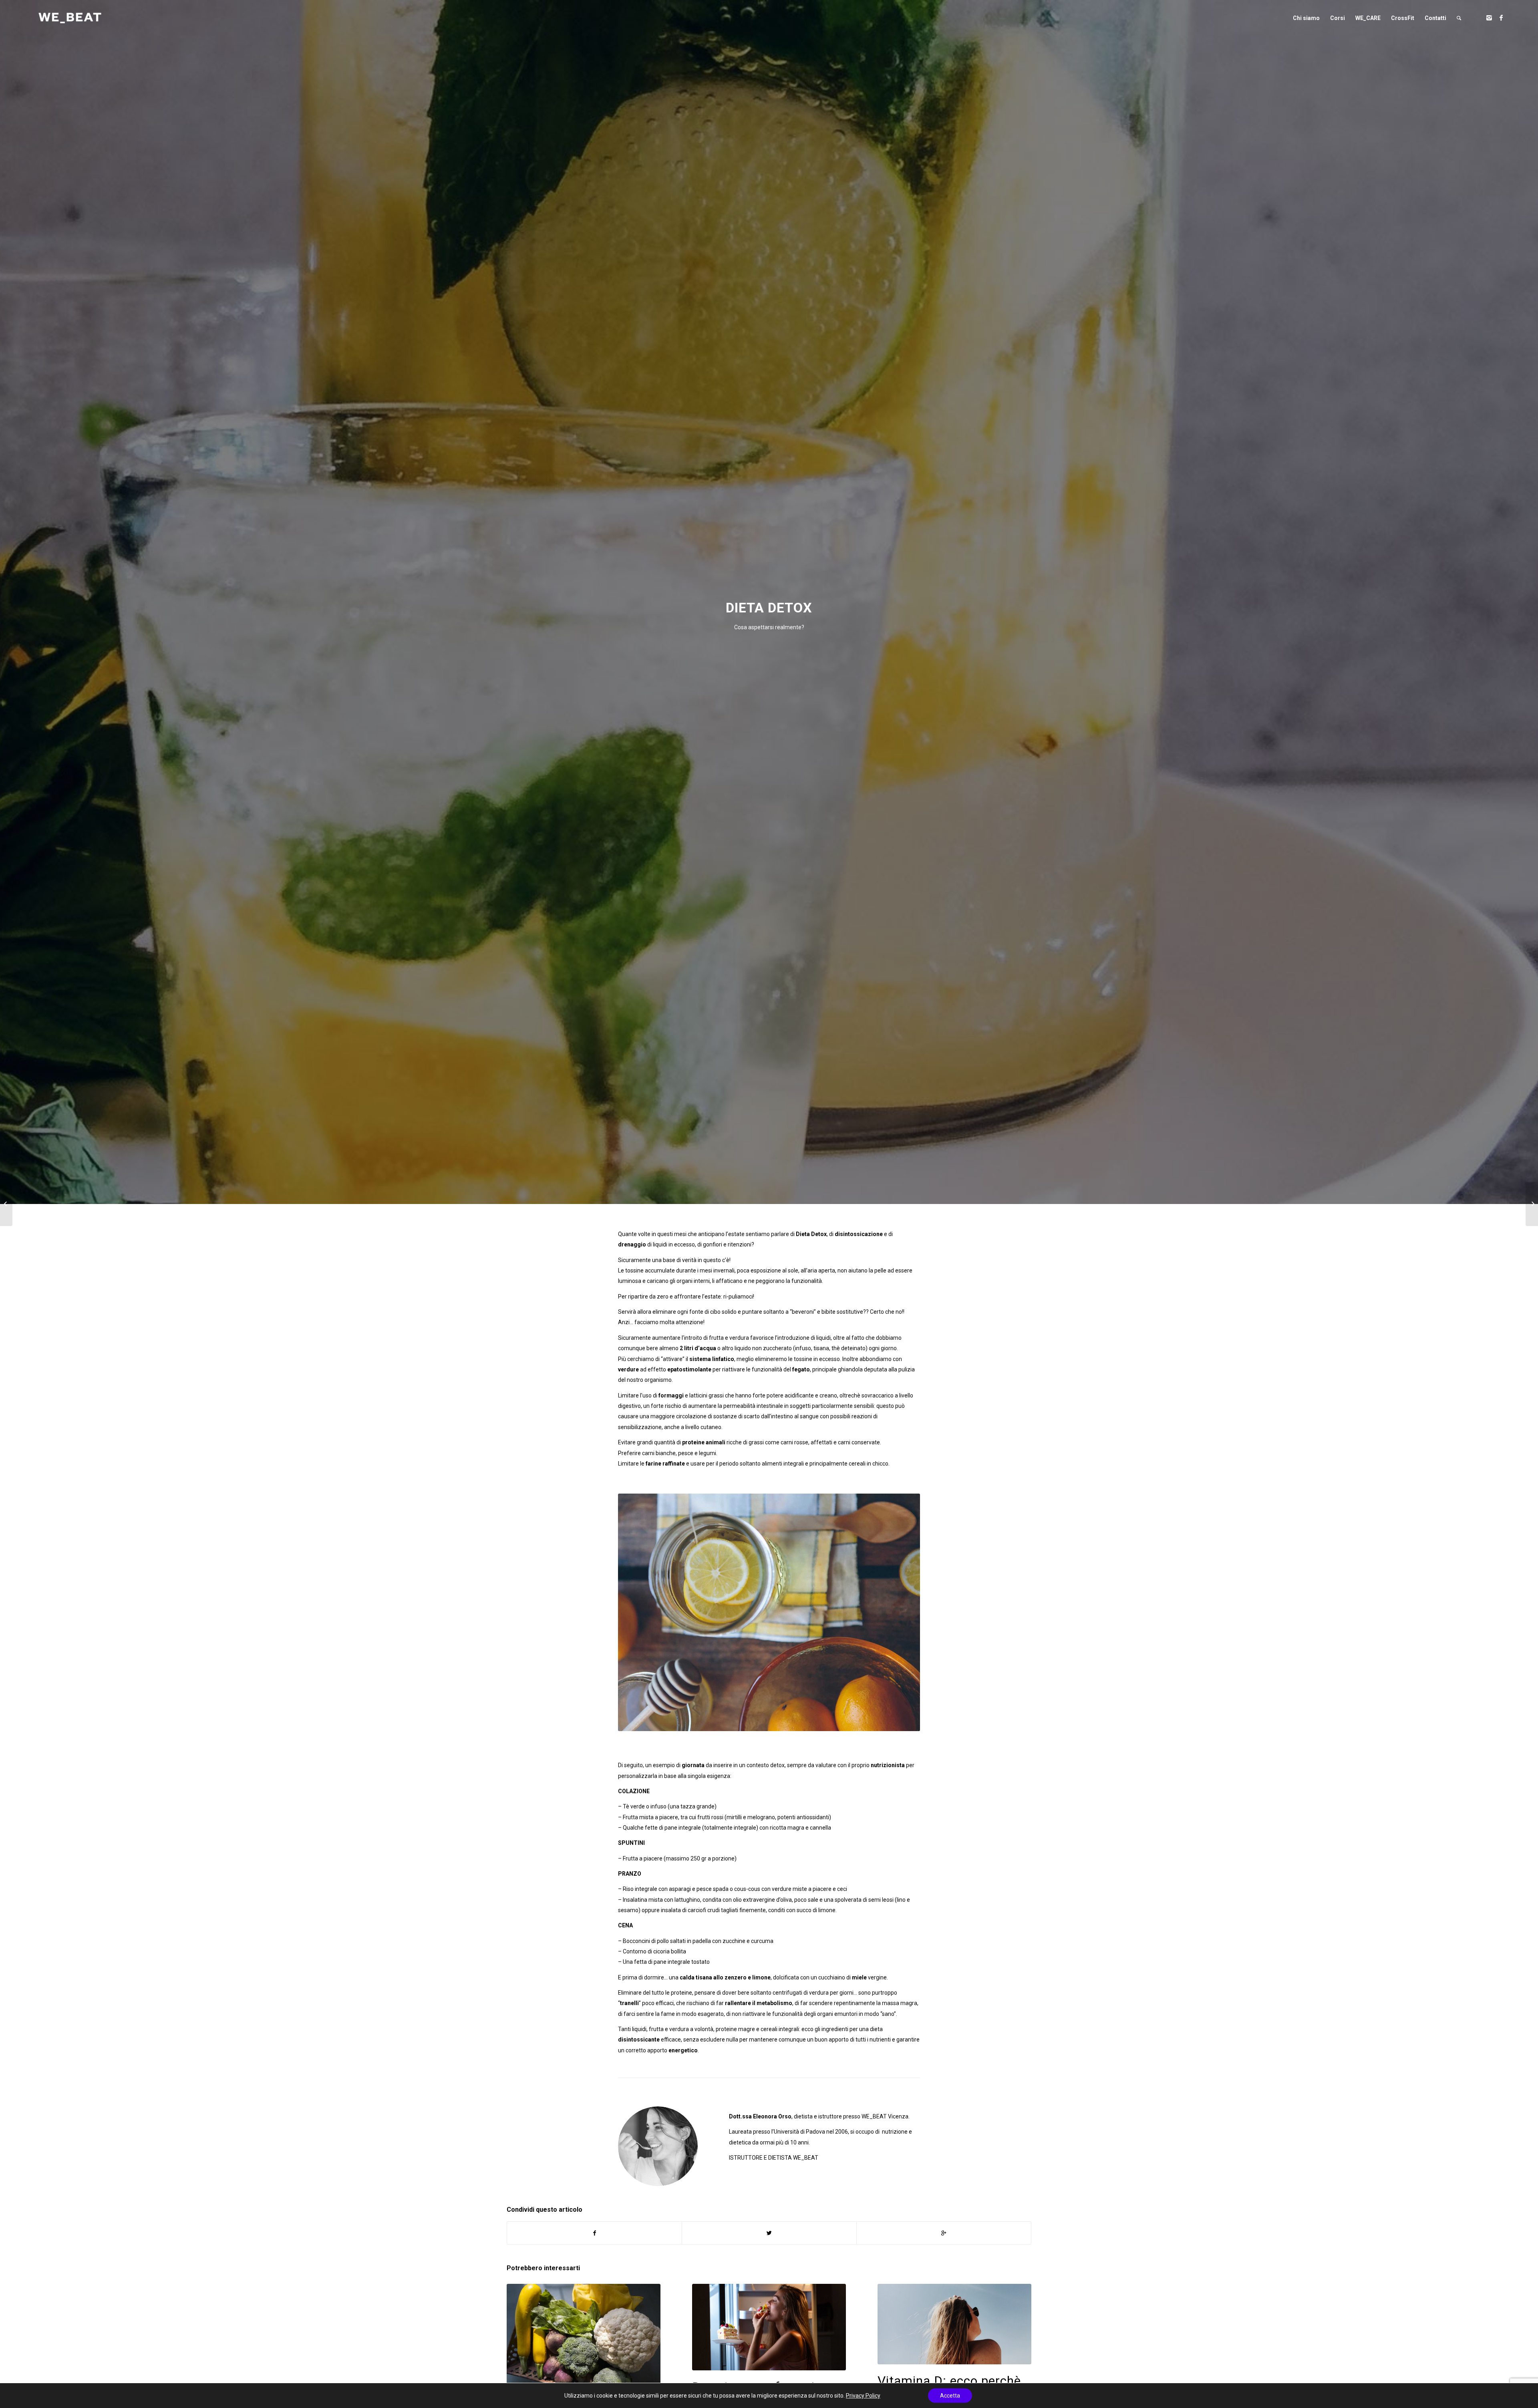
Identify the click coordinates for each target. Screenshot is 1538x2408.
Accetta (950, 2396)
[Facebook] (1501, 18)
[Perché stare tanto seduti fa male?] (6, 1204)
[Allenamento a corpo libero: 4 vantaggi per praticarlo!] (1532, 1204)
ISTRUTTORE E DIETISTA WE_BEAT (774, 2158)
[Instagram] (1489, 18)
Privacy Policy (863, 2396)
